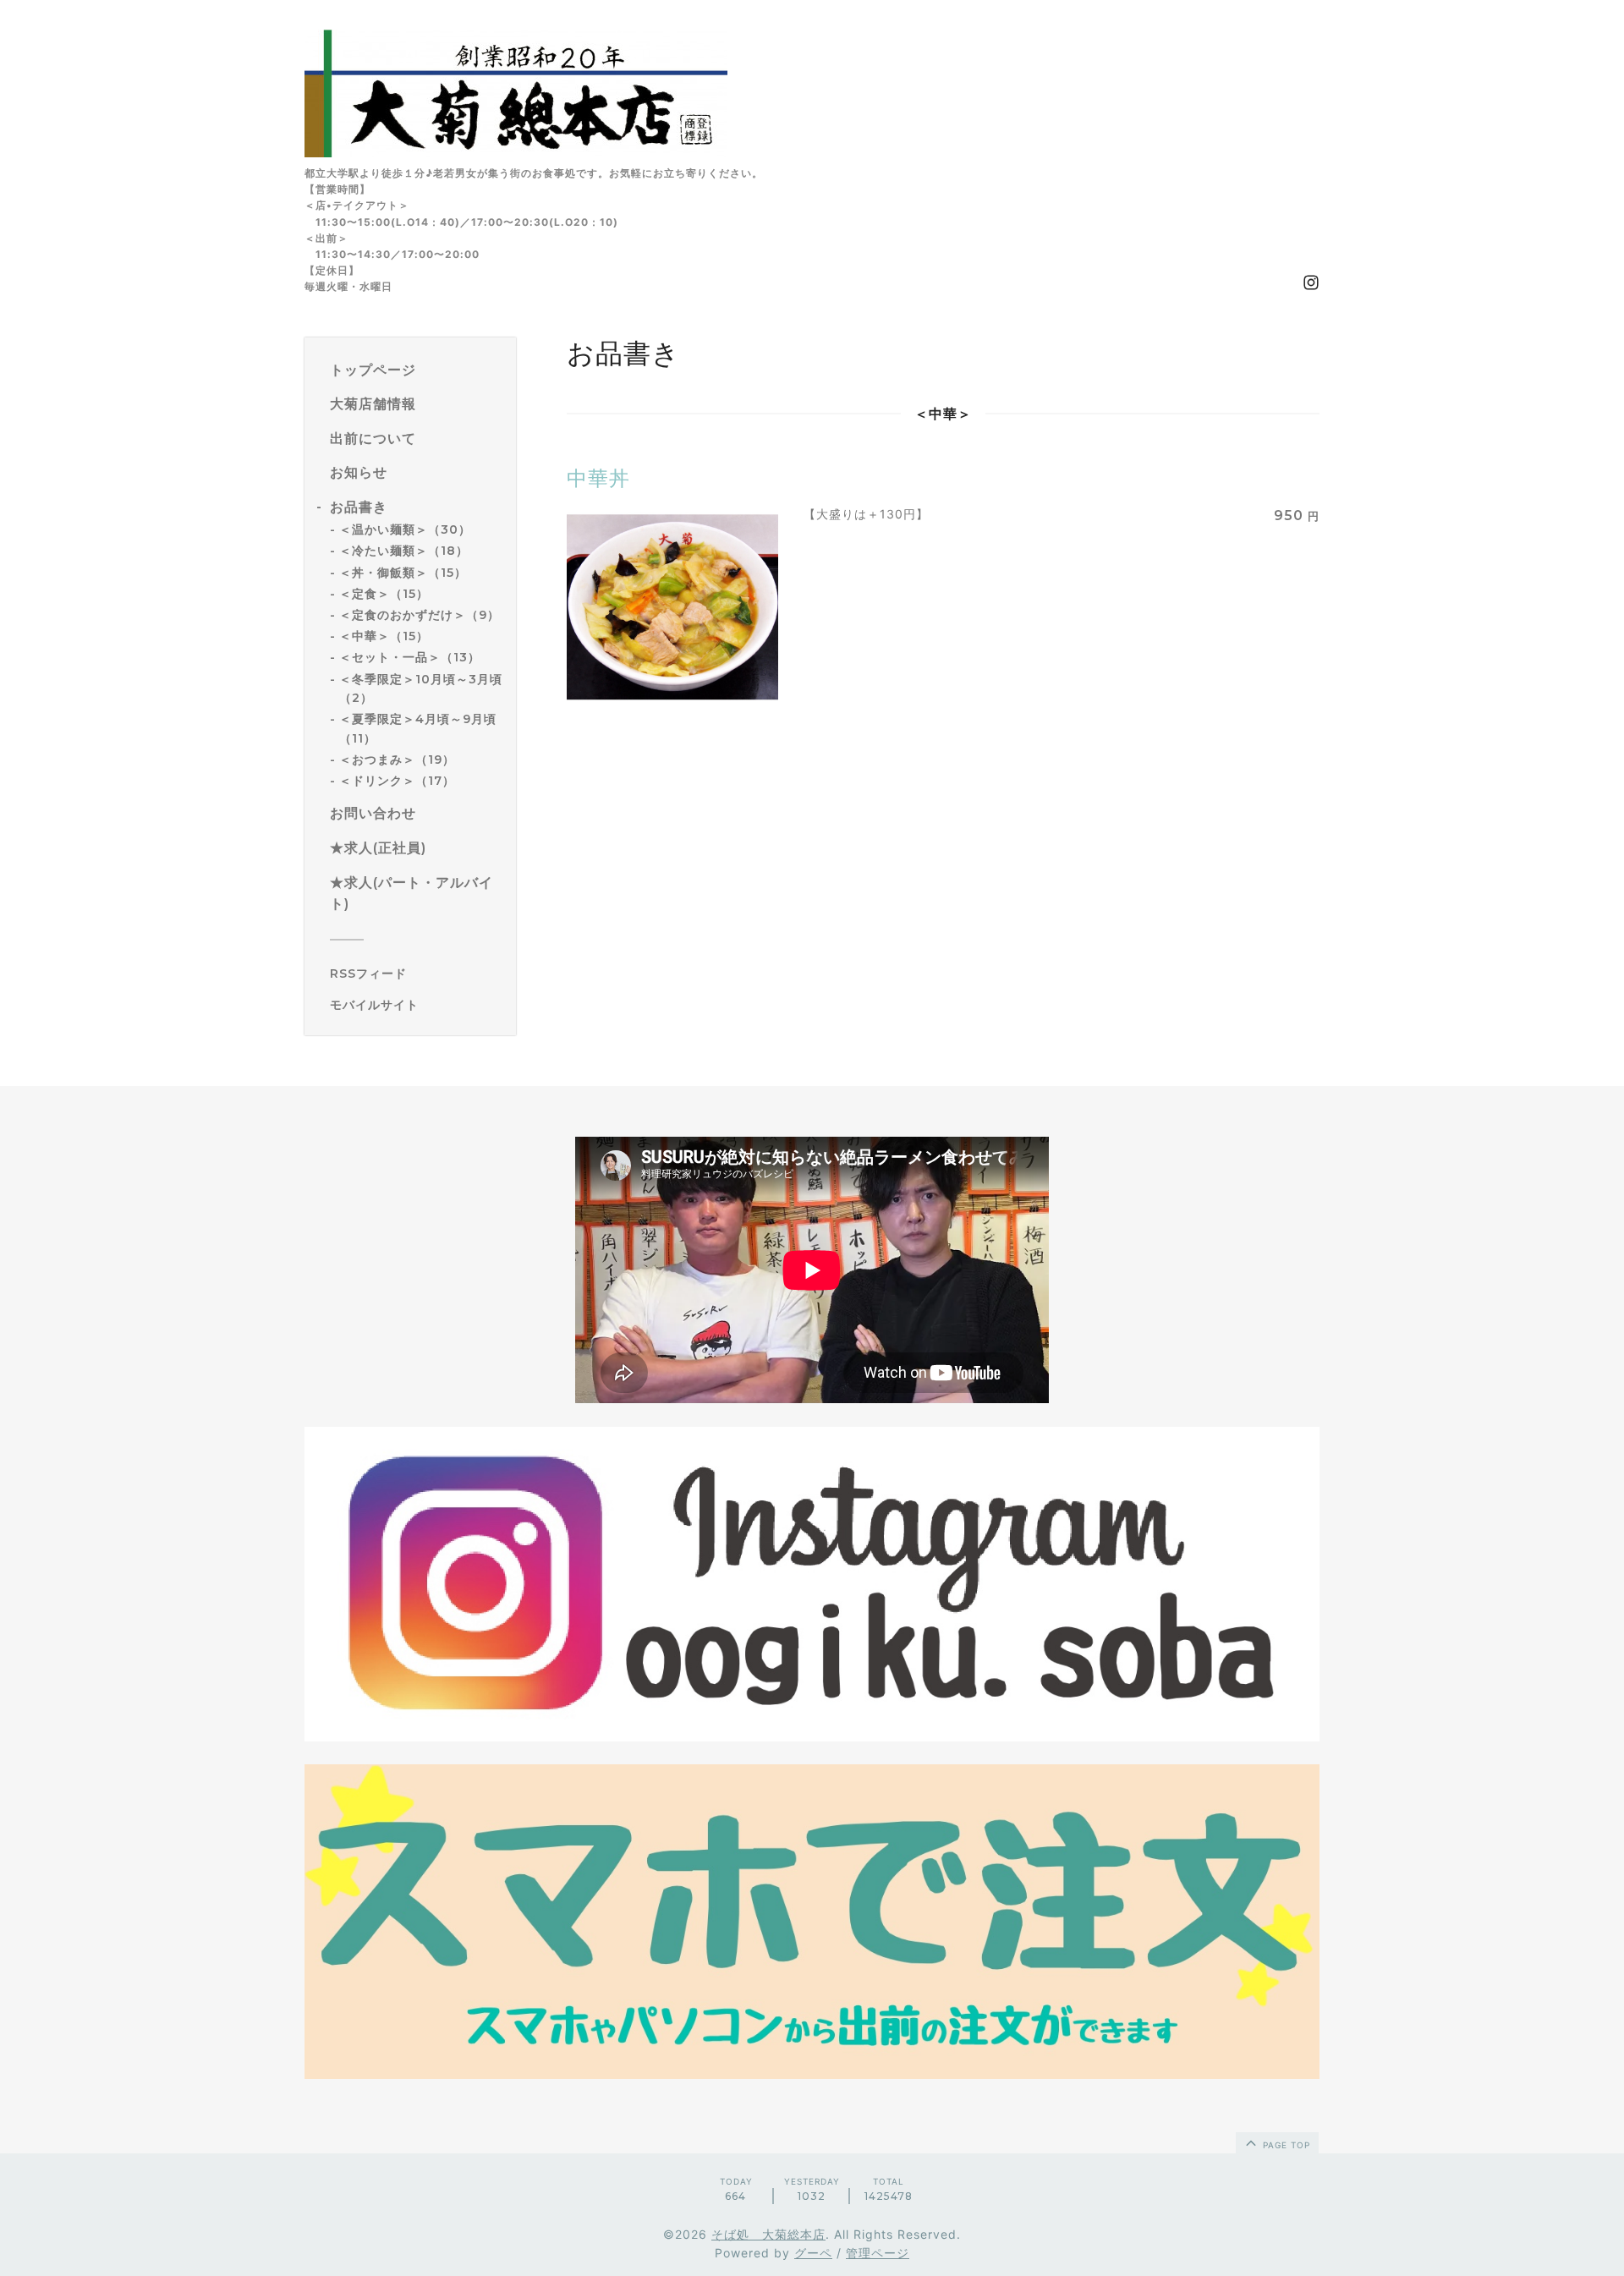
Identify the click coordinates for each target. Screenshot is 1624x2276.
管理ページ (878, 2253)
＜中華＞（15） (384, 636)
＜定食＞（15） (384, 594)
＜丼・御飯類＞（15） (403, 573)
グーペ (813, 2253)
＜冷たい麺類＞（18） (404, 551)
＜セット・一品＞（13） (410, 657)
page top (1285, 2145)
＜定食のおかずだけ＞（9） (420, 615)
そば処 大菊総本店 (768, 2234)
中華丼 (598, 478)
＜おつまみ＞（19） (397, 760)
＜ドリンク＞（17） (397, 781)
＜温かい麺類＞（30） (405, 529)
